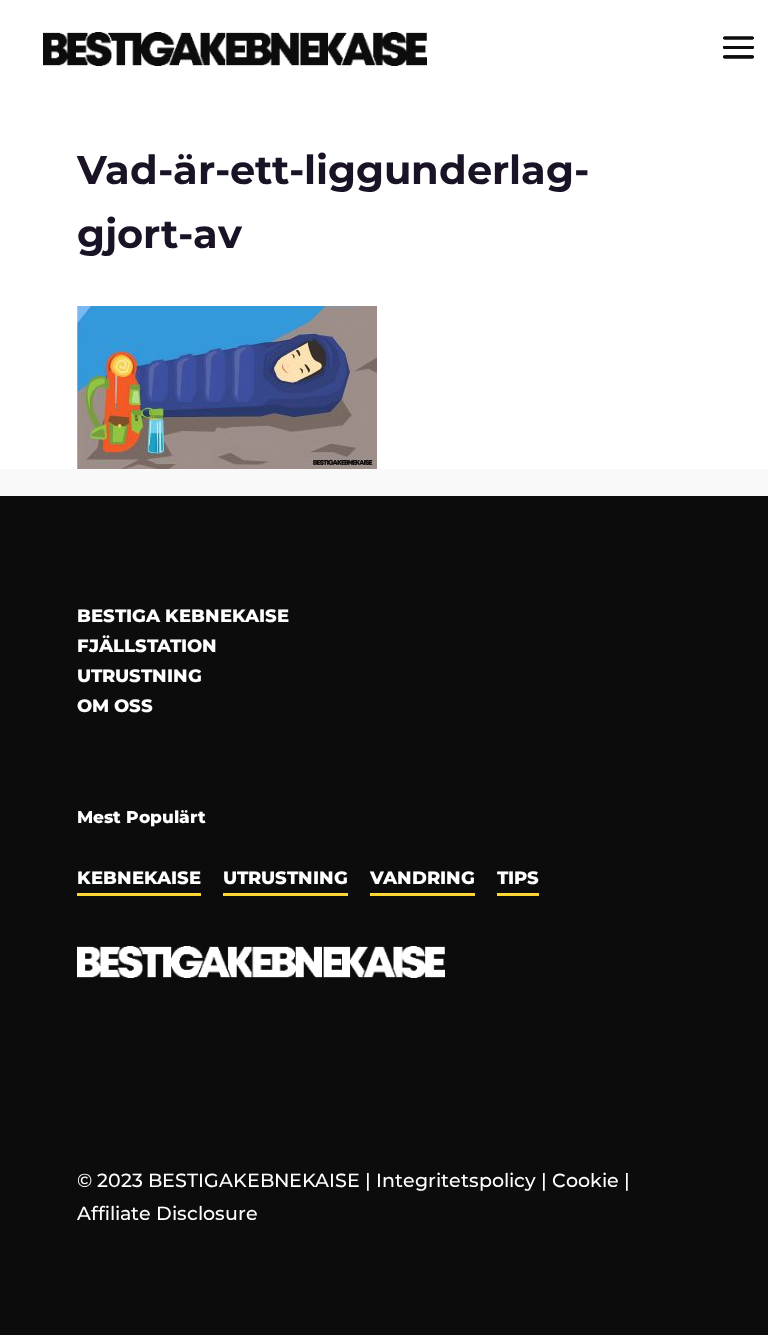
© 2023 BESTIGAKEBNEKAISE (218, 1180)
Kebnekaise (139, 880)
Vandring (422, 880)
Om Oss (115, 708)
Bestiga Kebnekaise (183, 618)
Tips (518, 880)
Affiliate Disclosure (167, 1213)
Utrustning (139, 678)
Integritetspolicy (456, 1180)
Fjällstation (147, 648)
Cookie (585, 1180)
